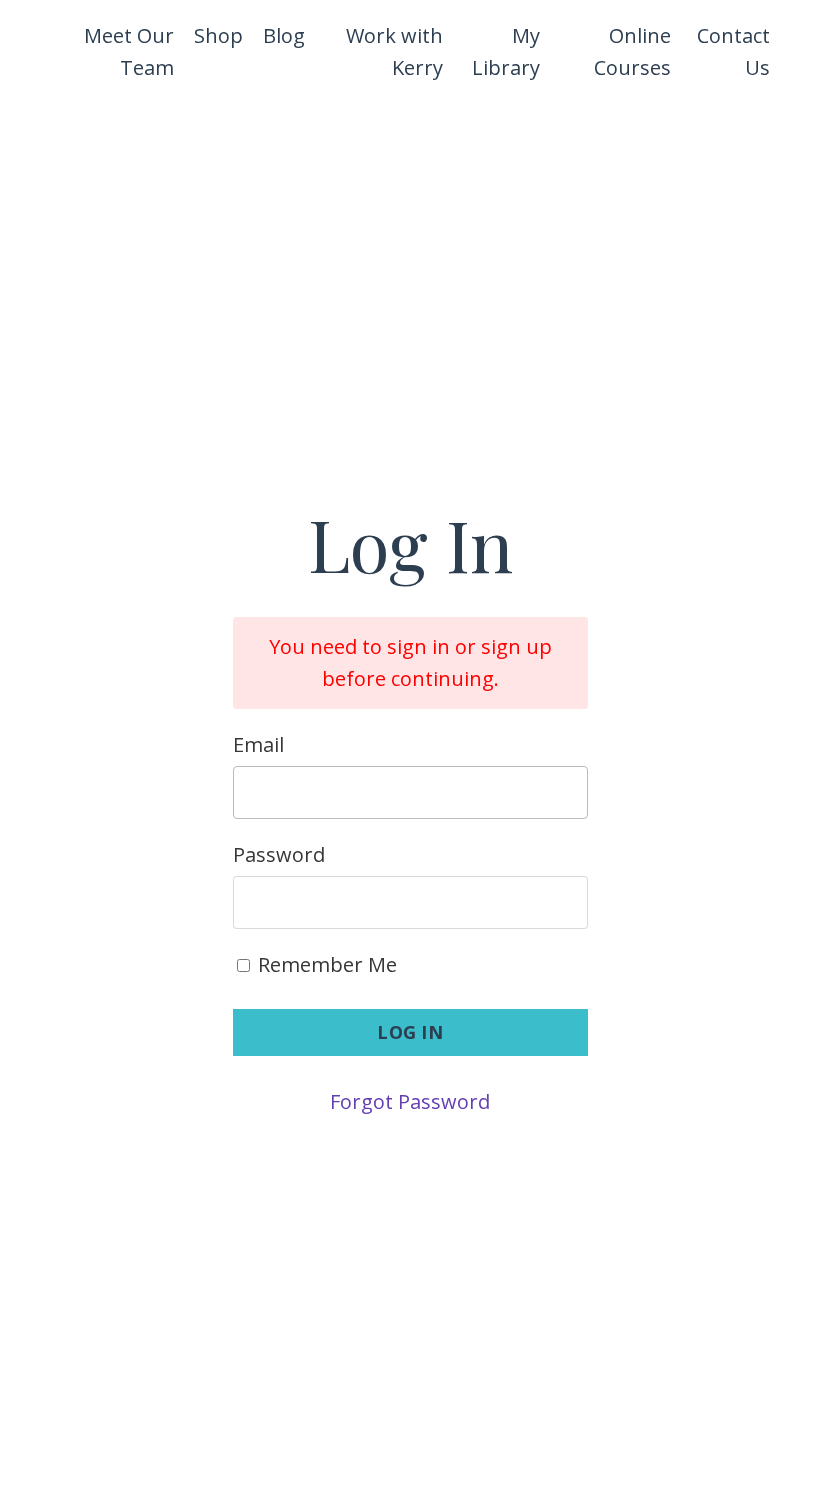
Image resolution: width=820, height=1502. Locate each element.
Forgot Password (410, 1101)
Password (279, 854)
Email (258, 744)
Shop (218, 35)
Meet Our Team (129, 51)
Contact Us (733, 51)
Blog (284, 35)
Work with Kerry (394, 51)
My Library (506, 51)
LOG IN (410, 1032)
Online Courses (632, 51)
